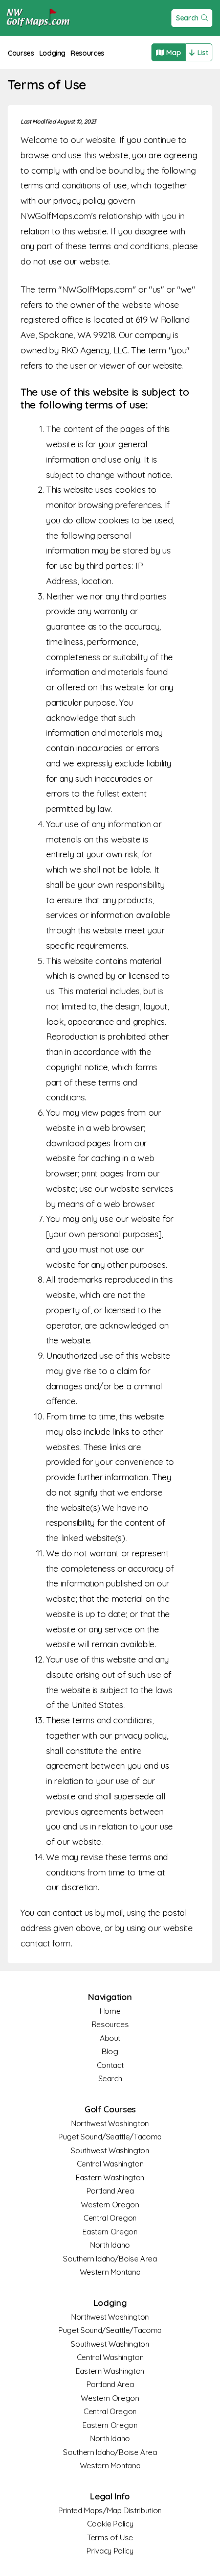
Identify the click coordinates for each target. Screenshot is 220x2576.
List (203, 53)
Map (173, 53)
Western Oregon (110, 2205)
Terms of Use (110, 2537)
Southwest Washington (110, 2150)
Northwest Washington (110, 2123)
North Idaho (110, 2245)
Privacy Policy (110, 2551)
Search (187, 18)
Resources (87, 53)
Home (110, 2011)
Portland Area (110, 2191)
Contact (110, 2065)
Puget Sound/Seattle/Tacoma (110, 2137)
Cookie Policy (110, 2524)
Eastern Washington (110, 2177)
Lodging (53, 53)
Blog (110, 2051)
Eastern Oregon (110, 2232)
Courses (21, 53)
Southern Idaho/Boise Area (110, 2259)
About (110, 2038)
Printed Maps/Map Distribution (110, 2510)
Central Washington (110, 2164)
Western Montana (110, 2272)
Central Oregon (110, 2218)
